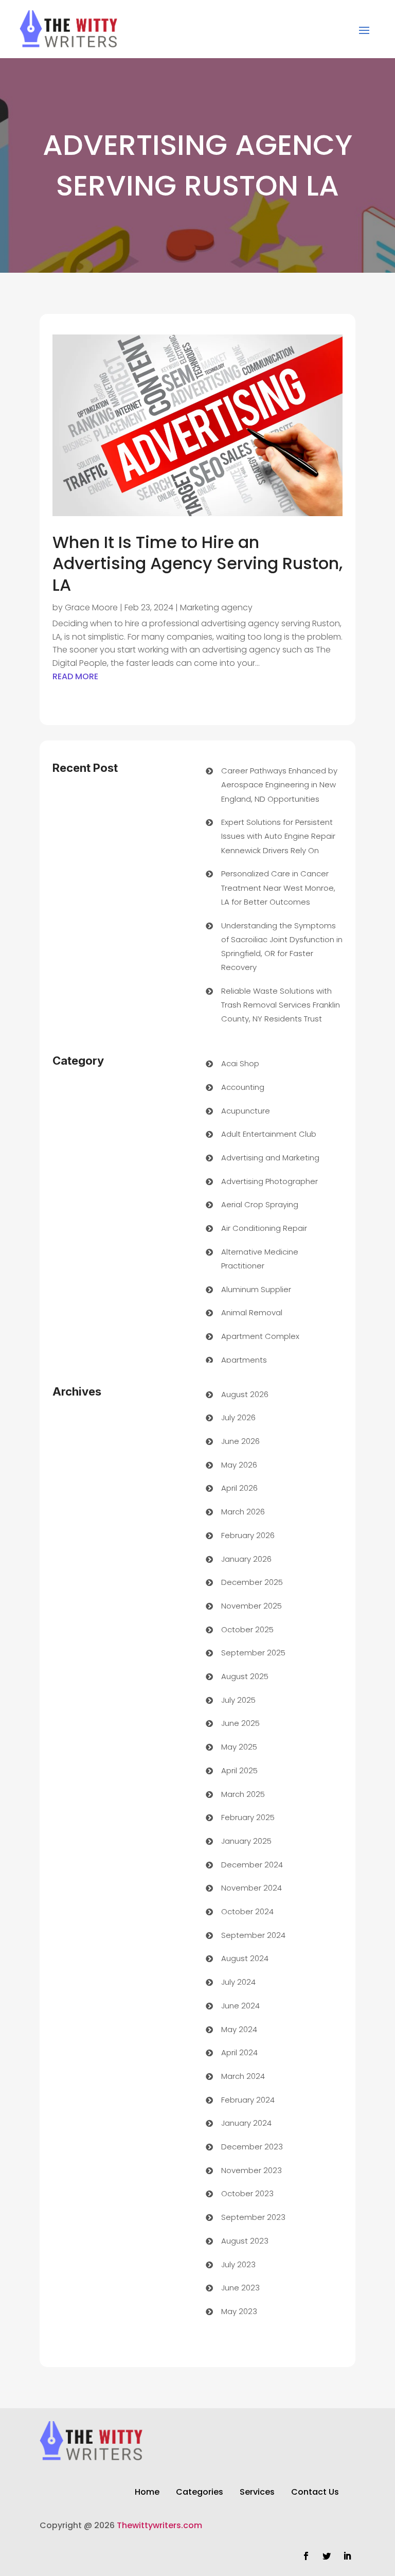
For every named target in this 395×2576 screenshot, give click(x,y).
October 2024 (247, 1911)
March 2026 (243, 1512)
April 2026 (239, 1488)
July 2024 (238, 1982)
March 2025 (243, 1794)
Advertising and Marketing (270, 1158)
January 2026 (246, 1559)
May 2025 (239, 1747)
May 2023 (239, 2311)
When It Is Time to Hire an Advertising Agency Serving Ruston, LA (197, 563)
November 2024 (252, 1888)
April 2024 (239, 2052)
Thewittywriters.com (159, 2525)
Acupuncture (246, 1111)
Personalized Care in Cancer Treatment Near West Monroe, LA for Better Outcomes (278, 887)
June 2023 (240, 2288)
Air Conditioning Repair (264, 1228)
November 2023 (252, 2170)
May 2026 (239, 1465)
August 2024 (245, 1958)
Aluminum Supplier (256, 1289)
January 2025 (246, 1841)
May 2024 (239, 2029)
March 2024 (243, 2076)
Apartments (244, 1360)
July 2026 (238, 1417)
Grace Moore (91, 607)
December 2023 (252, 2147)
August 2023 (245, 2241)
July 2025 (238, 1700)
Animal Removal (252, 1312)
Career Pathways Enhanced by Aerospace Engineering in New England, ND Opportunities (279, 784)
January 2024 (246, 2123)
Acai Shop (240, 1063)
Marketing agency (216, 607)
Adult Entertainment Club (269, 1134)
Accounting (243, 1087)
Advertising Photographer (270, 1181)
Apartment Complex (260, 1336)
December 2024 (252, 1865)
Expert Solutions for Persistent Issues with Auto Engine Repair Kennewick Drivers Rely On (278, 836)
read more (75, 676)
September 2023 (253, 2217)
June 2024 (240, 2006)
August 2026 (245, 1394)
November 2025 (252, 1606)
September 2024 (253, 1935)
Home (147, 2493)
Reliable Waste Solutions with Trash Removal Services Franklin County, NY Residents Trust (281, 1005)
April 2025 (239, 1770)
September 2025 (253, 1653)
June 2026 (240, 1441)
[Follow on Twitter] (327, 2556)
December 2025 (252, 1582)
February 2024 (248, 2100)
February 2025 (248, 1817)
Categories (200, 2493)
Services (257, 2493)
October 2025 (247, 1629)
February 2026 (248, 1535)
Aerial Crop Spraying (260, 1204)
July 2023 (238, 2264)
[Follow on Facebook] (306, 2556)
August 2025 (245, 1676)
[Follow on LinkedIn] (347, 2556)
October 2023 (247, 2193)
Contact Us (315, 2493)
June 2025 (240, 1723)
